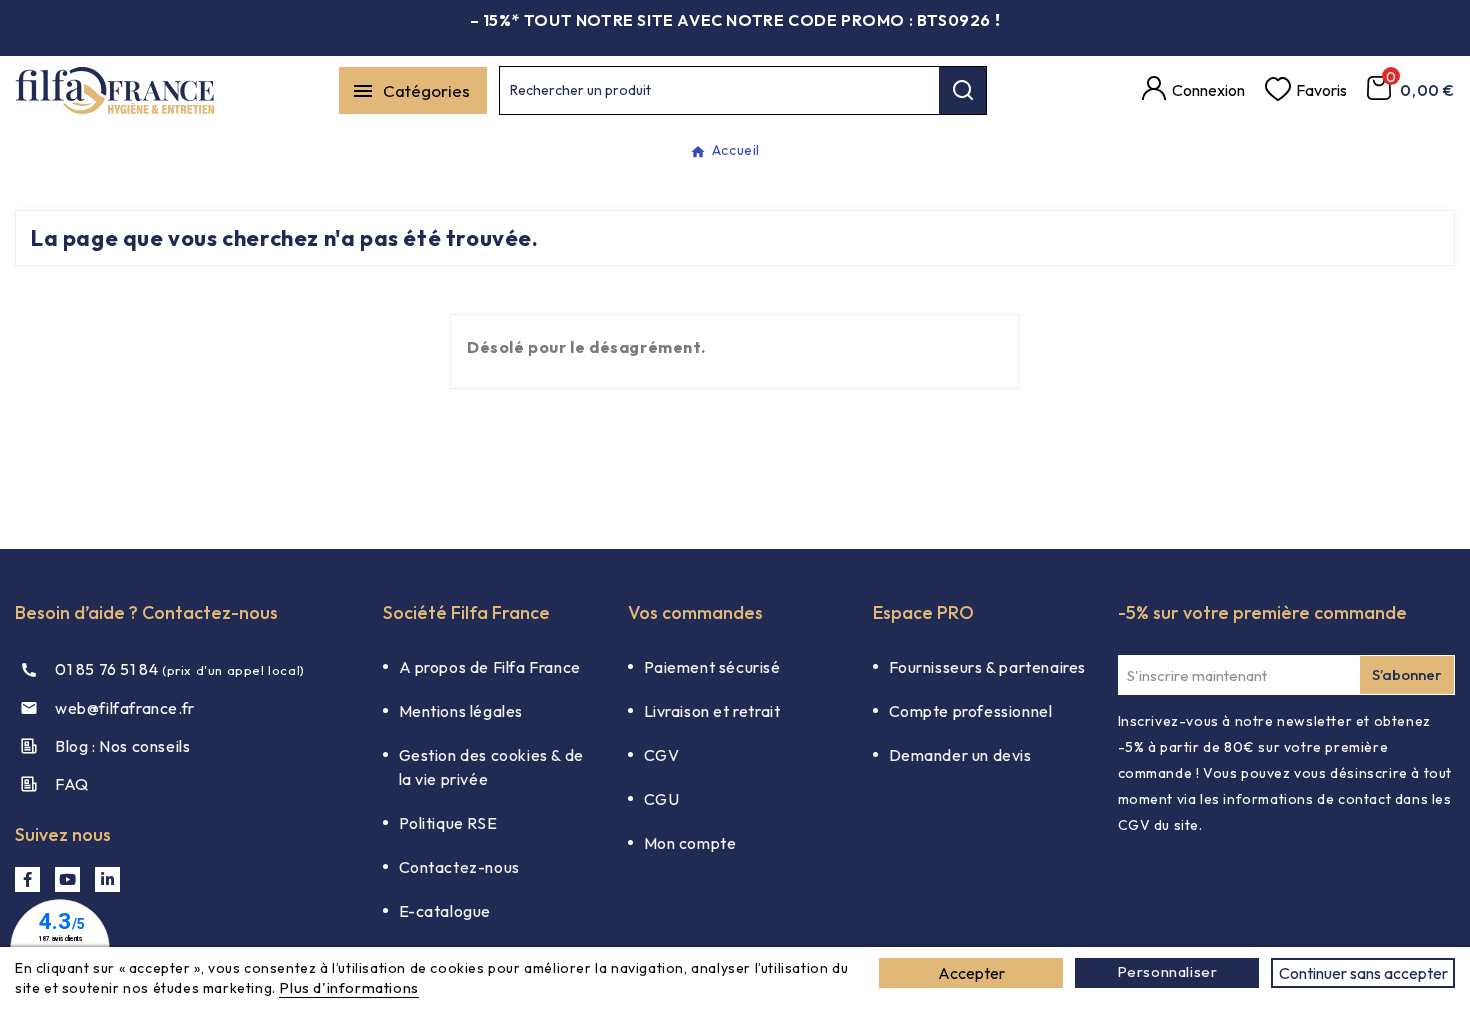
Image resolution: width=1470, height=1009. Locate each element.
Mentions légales (461, 711)
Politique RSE (448, 823)
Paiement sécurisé (712, 667)
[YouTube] (67, 879)
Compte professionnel (971, 711)
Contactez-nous (459, 867)
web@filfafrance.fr (125, 708)
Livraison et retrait (712, 711)
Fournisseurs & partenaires (988, 667)
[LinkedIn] (107, 879)
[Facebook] (27, 879)
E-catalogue (445, 911)
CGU (662, 799)
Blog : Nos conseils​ (122, 746)
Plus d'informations (348, 987)
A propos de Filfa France (490, 667)
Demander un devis (960, 755)
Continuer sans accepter (1363, 973)
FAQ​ (72, 784)
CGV (662, 755)
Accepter (971, 973)
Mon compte (690, 843)
